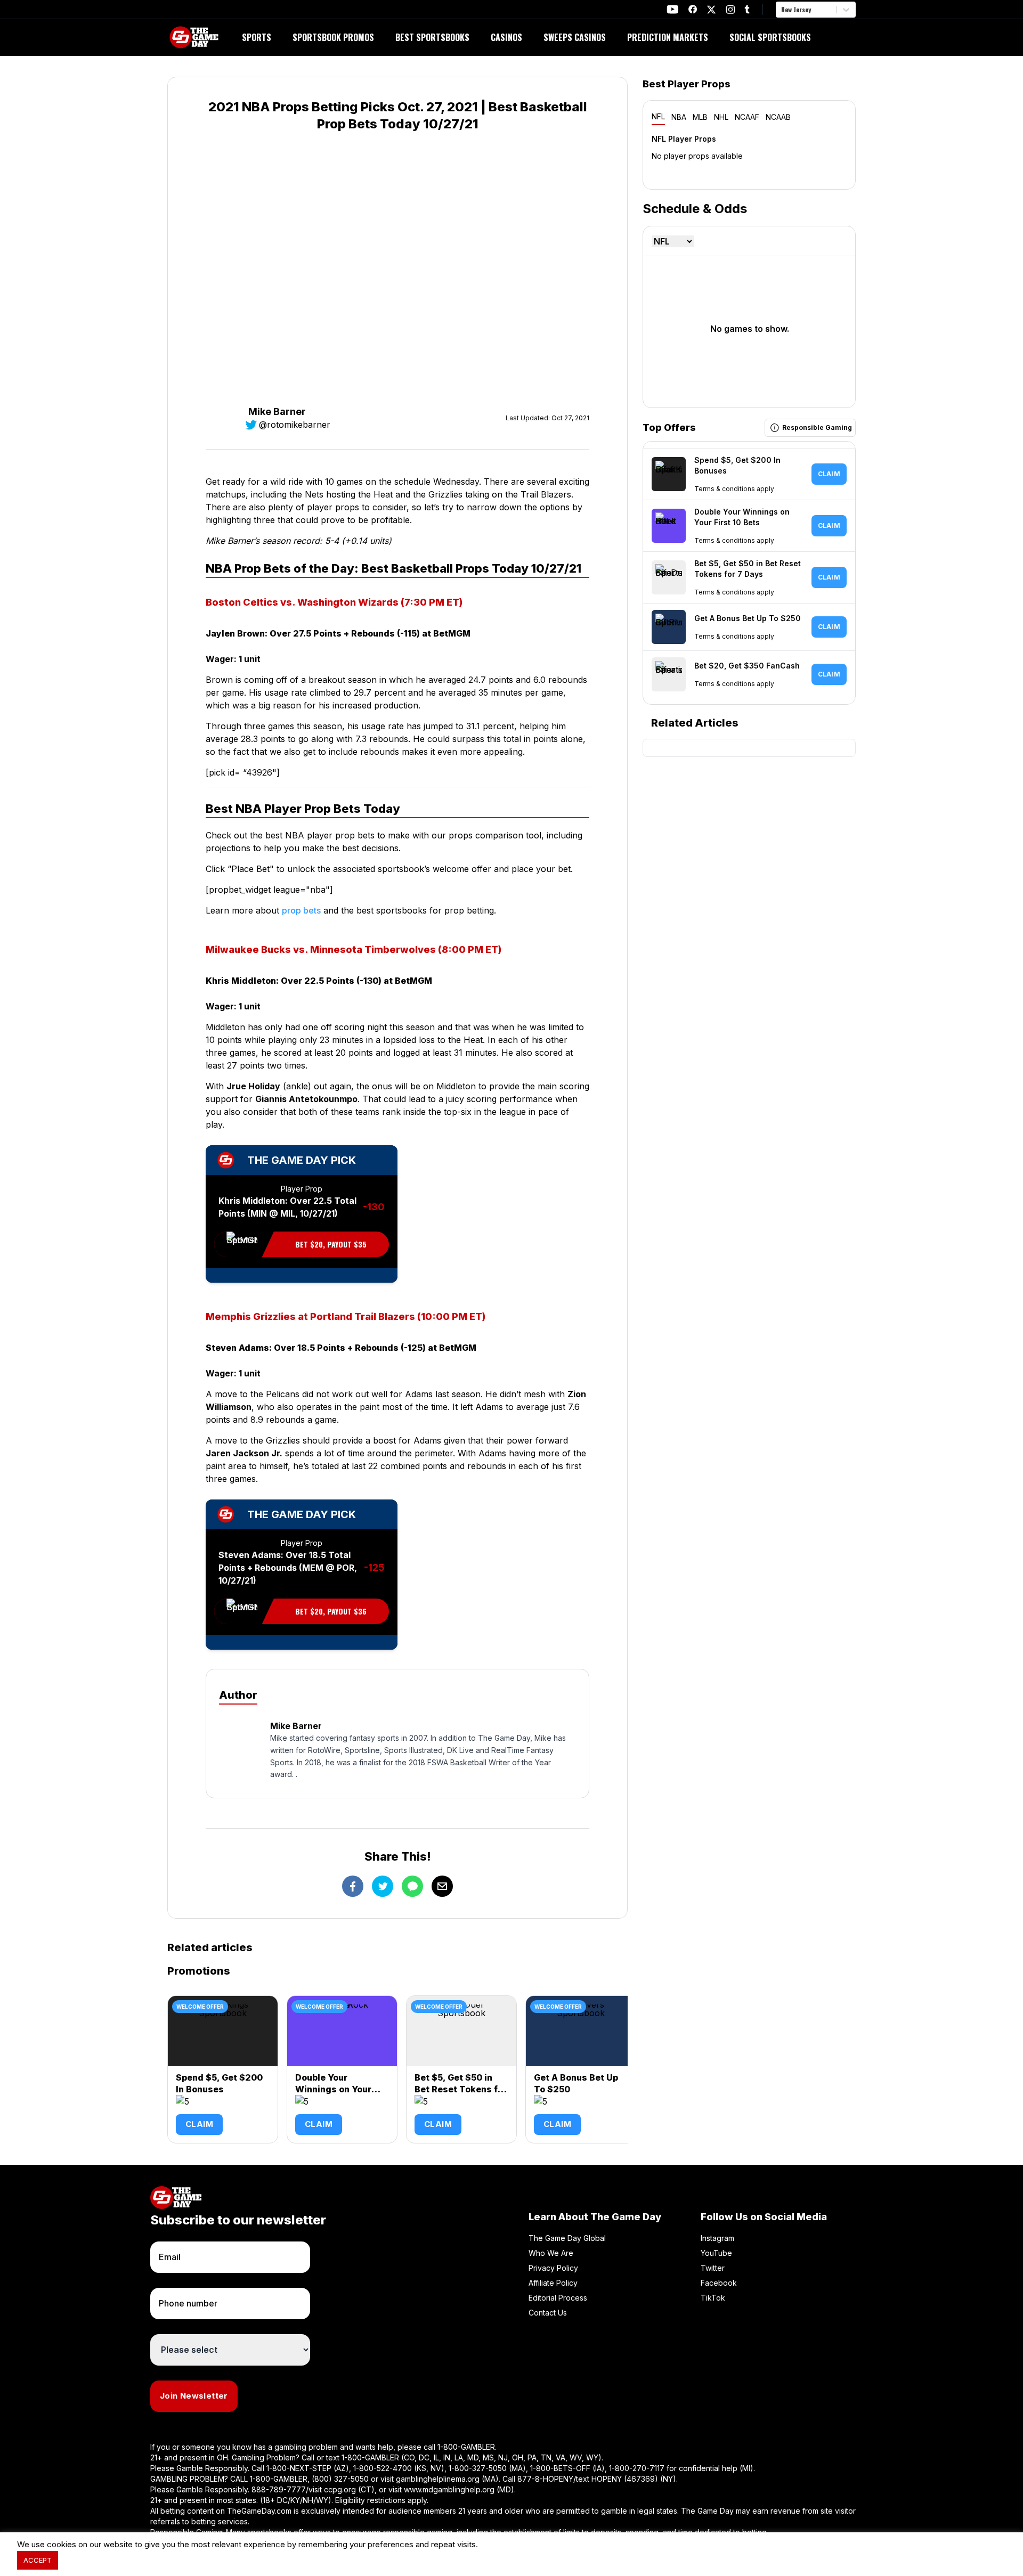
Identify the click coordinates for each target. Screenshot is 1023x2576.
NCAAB (778, 117)
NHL (721, 117)
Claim (199, 2124)
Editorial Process (558, 2298)
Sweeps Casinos (575, 37)
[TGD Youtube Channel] (673, 9)
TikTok (713, 2298)
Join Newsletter (194, 2396)
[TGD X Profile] (711, 10)
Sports (257, 37)
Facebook (719, 2283)
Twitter (713, 2268)
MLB (700, 117)
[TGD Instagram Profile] (730, 9)
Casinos (506, 37)
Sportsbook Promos (333, 37)
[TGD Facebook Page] (693, 9)
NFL (658, 116)
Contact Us (548, 2313)
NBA (679, 117)
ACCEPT (38, 2560)
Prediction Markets (668, 37)
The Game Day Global (567, 2238)
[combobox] (782, 10)
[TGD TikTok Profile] (747, 9)
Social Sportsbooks (770, 37)
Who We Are (551, 2253)
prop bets (301, 910)
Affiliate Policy (553, 2283)
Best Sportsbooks (432, 37)
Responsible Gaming (817, 427)
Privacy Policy (553, 2268)
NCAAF (747, 117)
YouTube (716, 2253)
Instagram (717, 2238)
